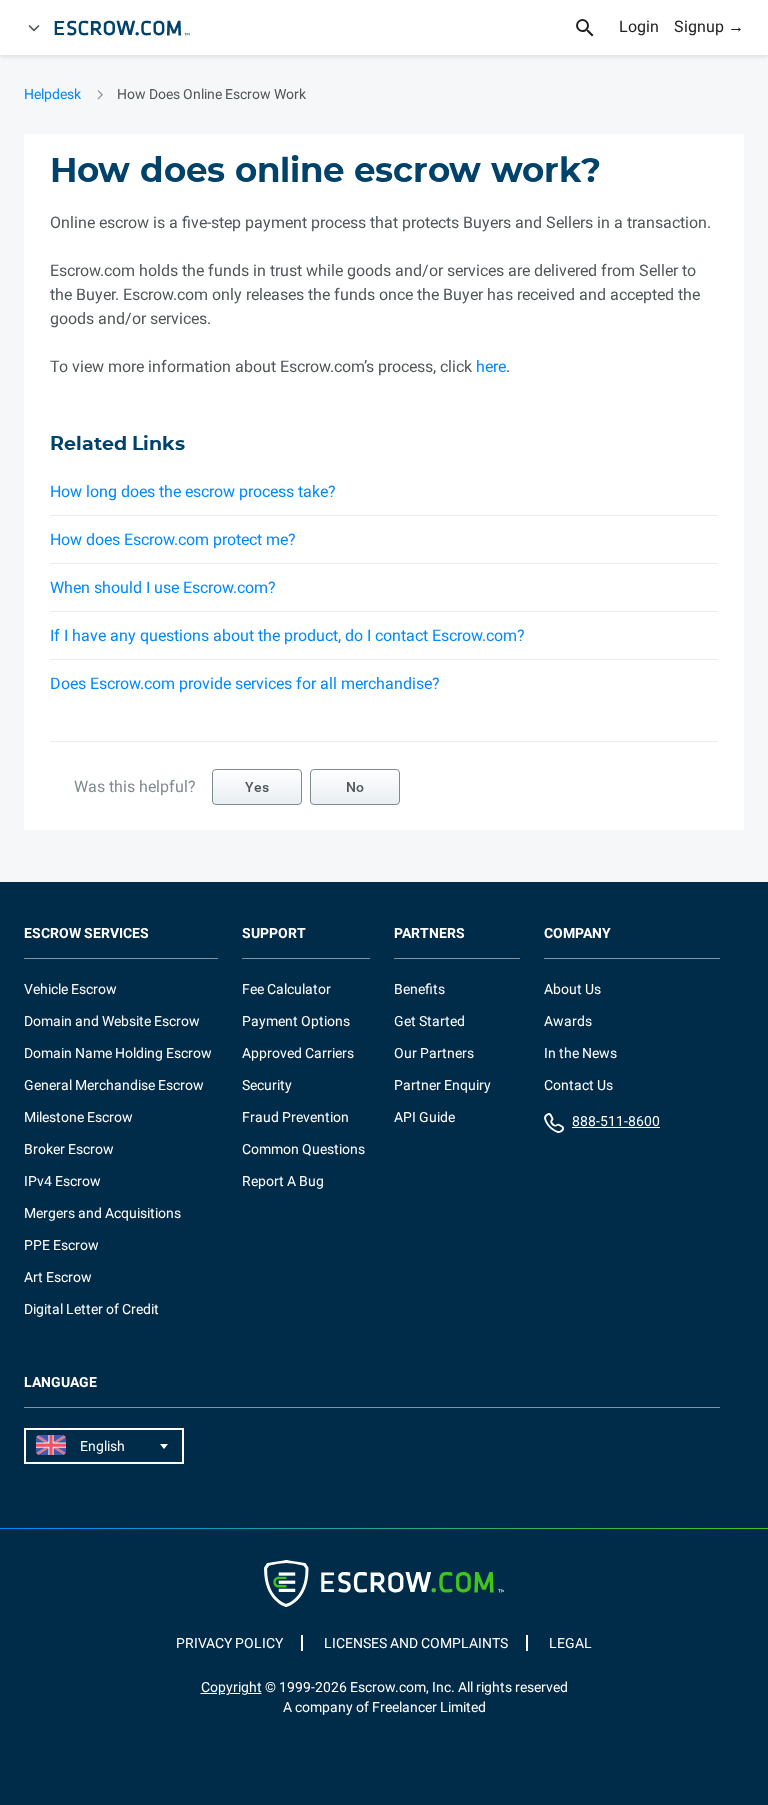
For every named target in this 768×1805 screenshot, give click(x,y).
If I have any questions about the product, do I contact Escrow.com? (287, 635)
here (491, 366)
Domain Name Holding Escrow (118, 1053)
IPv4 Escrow (62, 1181)
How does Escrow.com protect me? (173, 539)
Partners (429, 933)
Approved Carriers (298, 1053)
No (355, 787)
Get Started (429, 1021)
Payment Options (296, 1021)
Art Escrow (58, 1277)
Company (577, 933)
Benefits (419, 989)
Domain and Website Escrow (112, 1021)
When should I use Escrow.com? (163, 587)
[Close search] (596, 28)
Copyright (231, 1687)
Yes (257, 787)
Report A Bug (283, 1181)
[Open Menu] (34, 28)
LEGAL (570, 1643)
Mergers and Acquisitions (102, 1213)
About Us (572, 989)
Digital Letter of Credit (91, 1309)
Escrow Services (86, 933)
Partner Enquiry (442, 1085)
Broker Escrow (69, 1149)
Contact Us (578, 1085)
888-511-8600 (616, 1121)
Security (267, 1085)
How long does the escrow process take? (193, 491)
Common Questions (303, 1149)
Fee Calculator (286, 989)
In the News (580, 1053)
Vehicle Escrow (70, 989)
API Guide (424, 1117)
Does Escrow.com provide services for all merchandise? (245, 683)
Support (274, 933)
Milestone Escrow (78, 1117)
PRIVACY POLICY (229, 1643)
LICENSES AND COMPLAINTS (416, 1643)
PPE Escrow (61, 1245)
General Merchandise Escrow (114, 1085)
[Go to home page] (131, 28)
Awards (568, 1021)
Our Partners (434, 1053)
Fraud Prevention (295, 1117)
